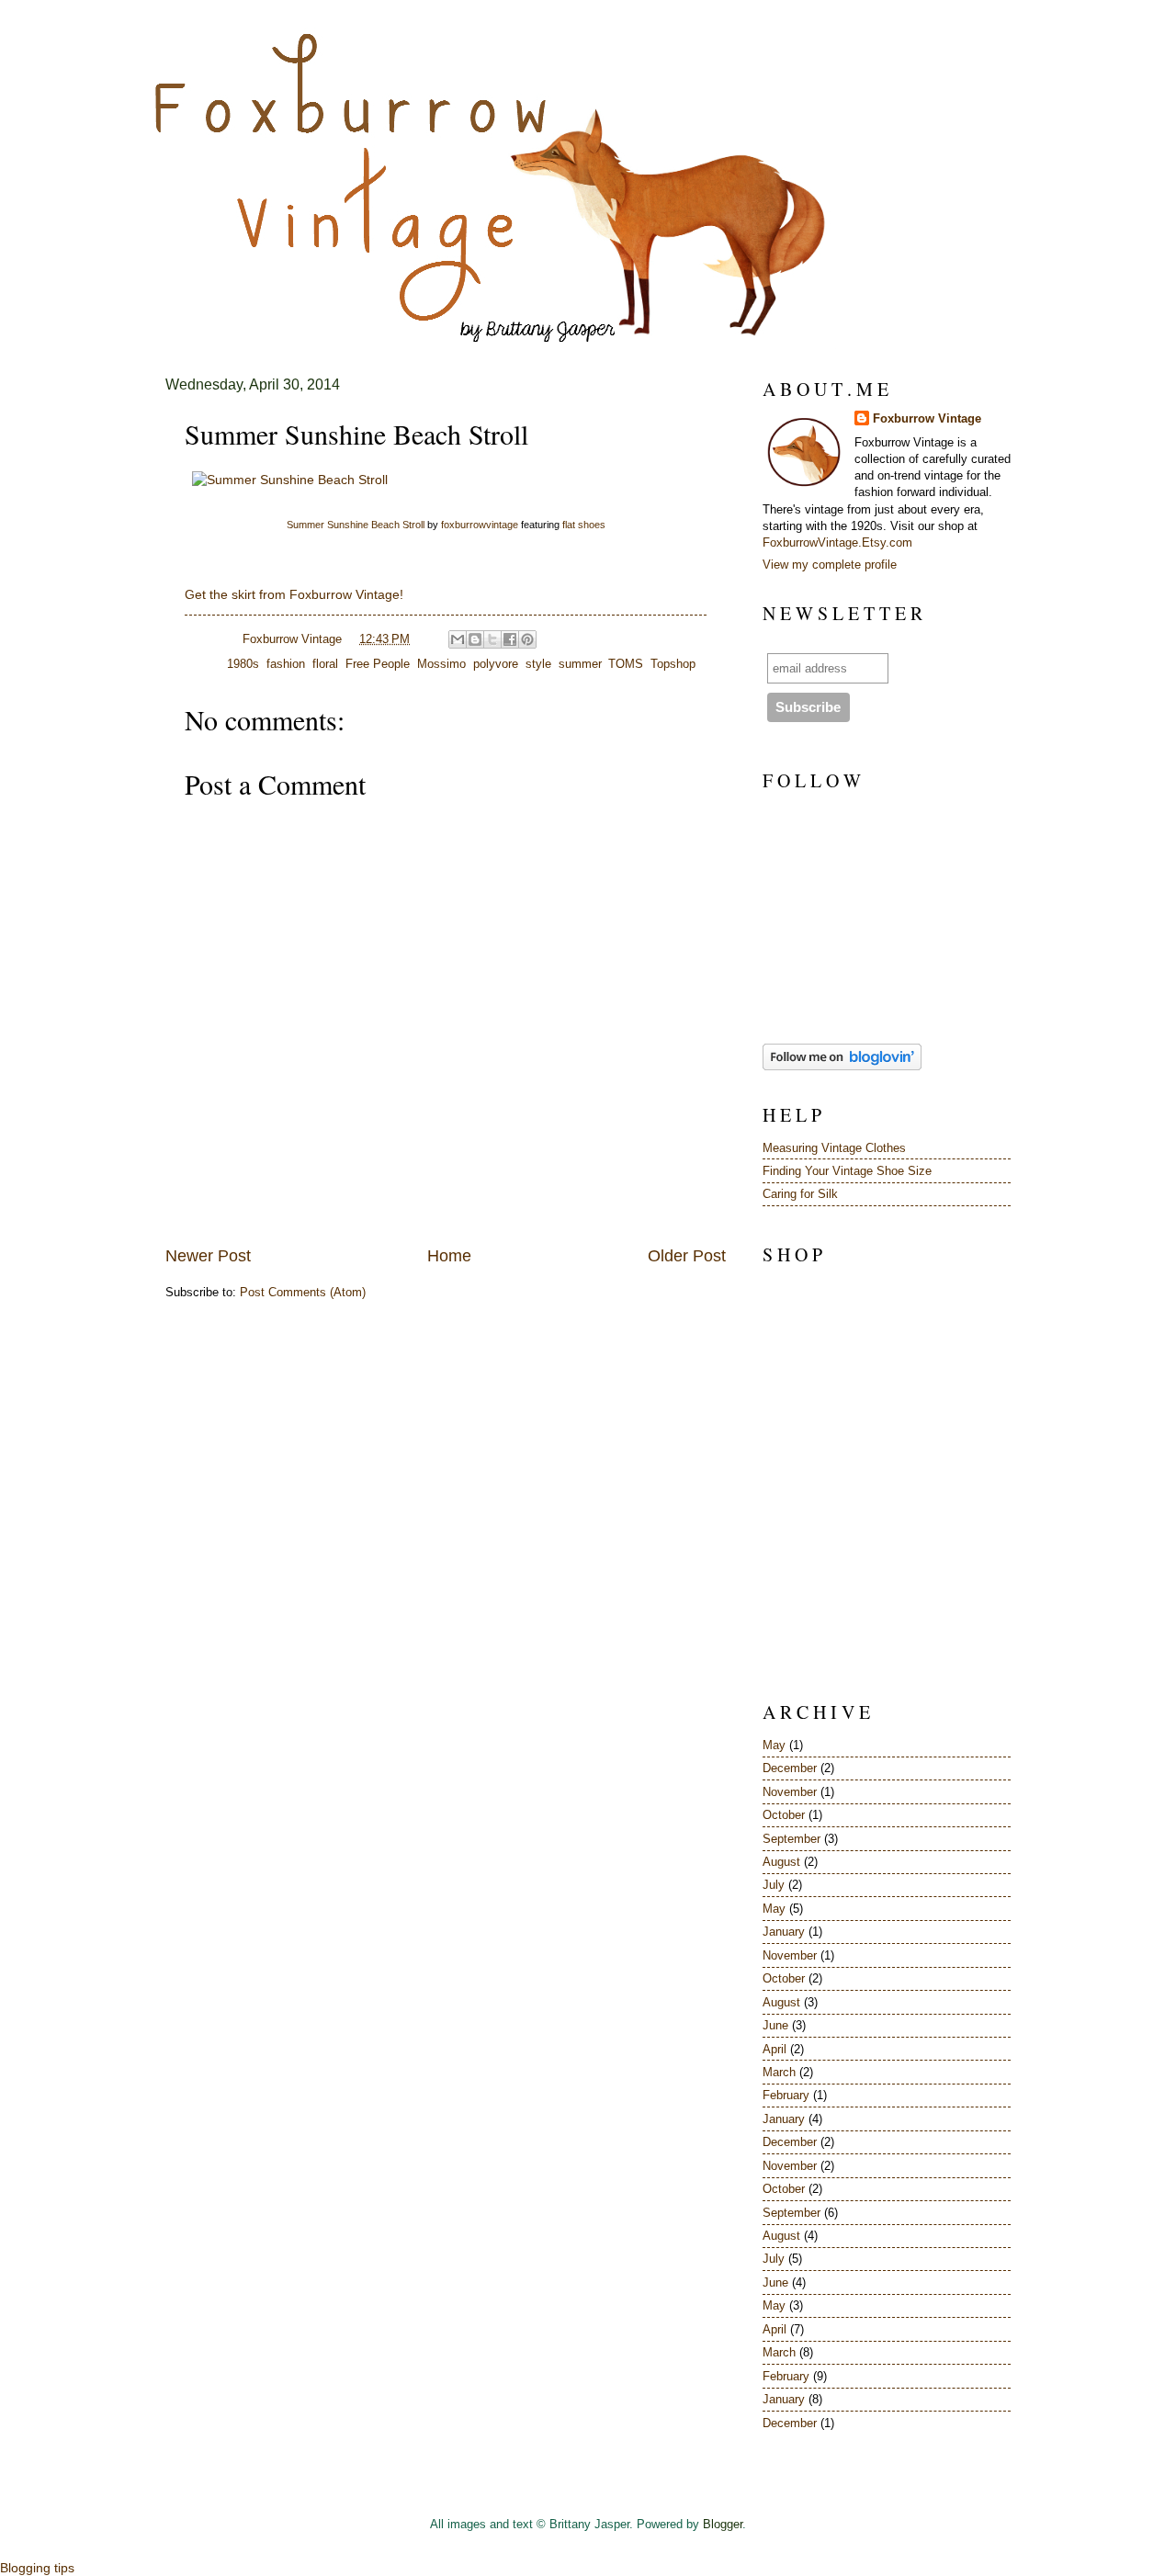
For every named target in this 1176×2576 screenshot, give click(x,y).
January (784, 1932)
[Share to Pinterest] (527, 639)
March (779, 2072)
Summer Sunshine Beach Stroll (356, 525)
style (538, 664)
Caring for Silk (800, 1194)
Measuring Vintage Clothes (834, 1148)
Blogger (723, 2524)
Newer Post (208, 1256)
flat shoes (584, 525)
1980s (243, 664)
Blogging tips (37, 2568)
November (790, 1792)
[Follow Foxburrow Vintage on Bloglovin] (842, 1066)
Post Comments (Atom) (303, 1292)
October (784, 1815)
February (786, 2095)
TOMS (626, 664)
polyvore (496, 664)
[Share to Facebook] (510, 639)
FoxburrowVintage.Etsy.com (837, 542)
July (774, 1885)
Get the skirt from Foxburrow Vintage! (294, 595)
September (792, 1839)
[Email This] (458, 639)
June (775, 2025)
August (781, 1862)
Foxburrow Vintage (927, 418)
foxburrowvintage (480, 525)
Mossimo (441, 664)
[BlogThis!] (475, 639)
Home (449, 1256)
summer (580, 664)
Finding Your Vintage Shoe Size (847, 1171)
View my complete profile (830, 565)
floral (325, 664)
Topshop (673, 664)
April (775, 2049)
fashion (286, 664)
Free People (378, 664)
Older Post (687, 1256)
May (774, 1745)
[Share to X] (492, 639)
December (790, 1768)
